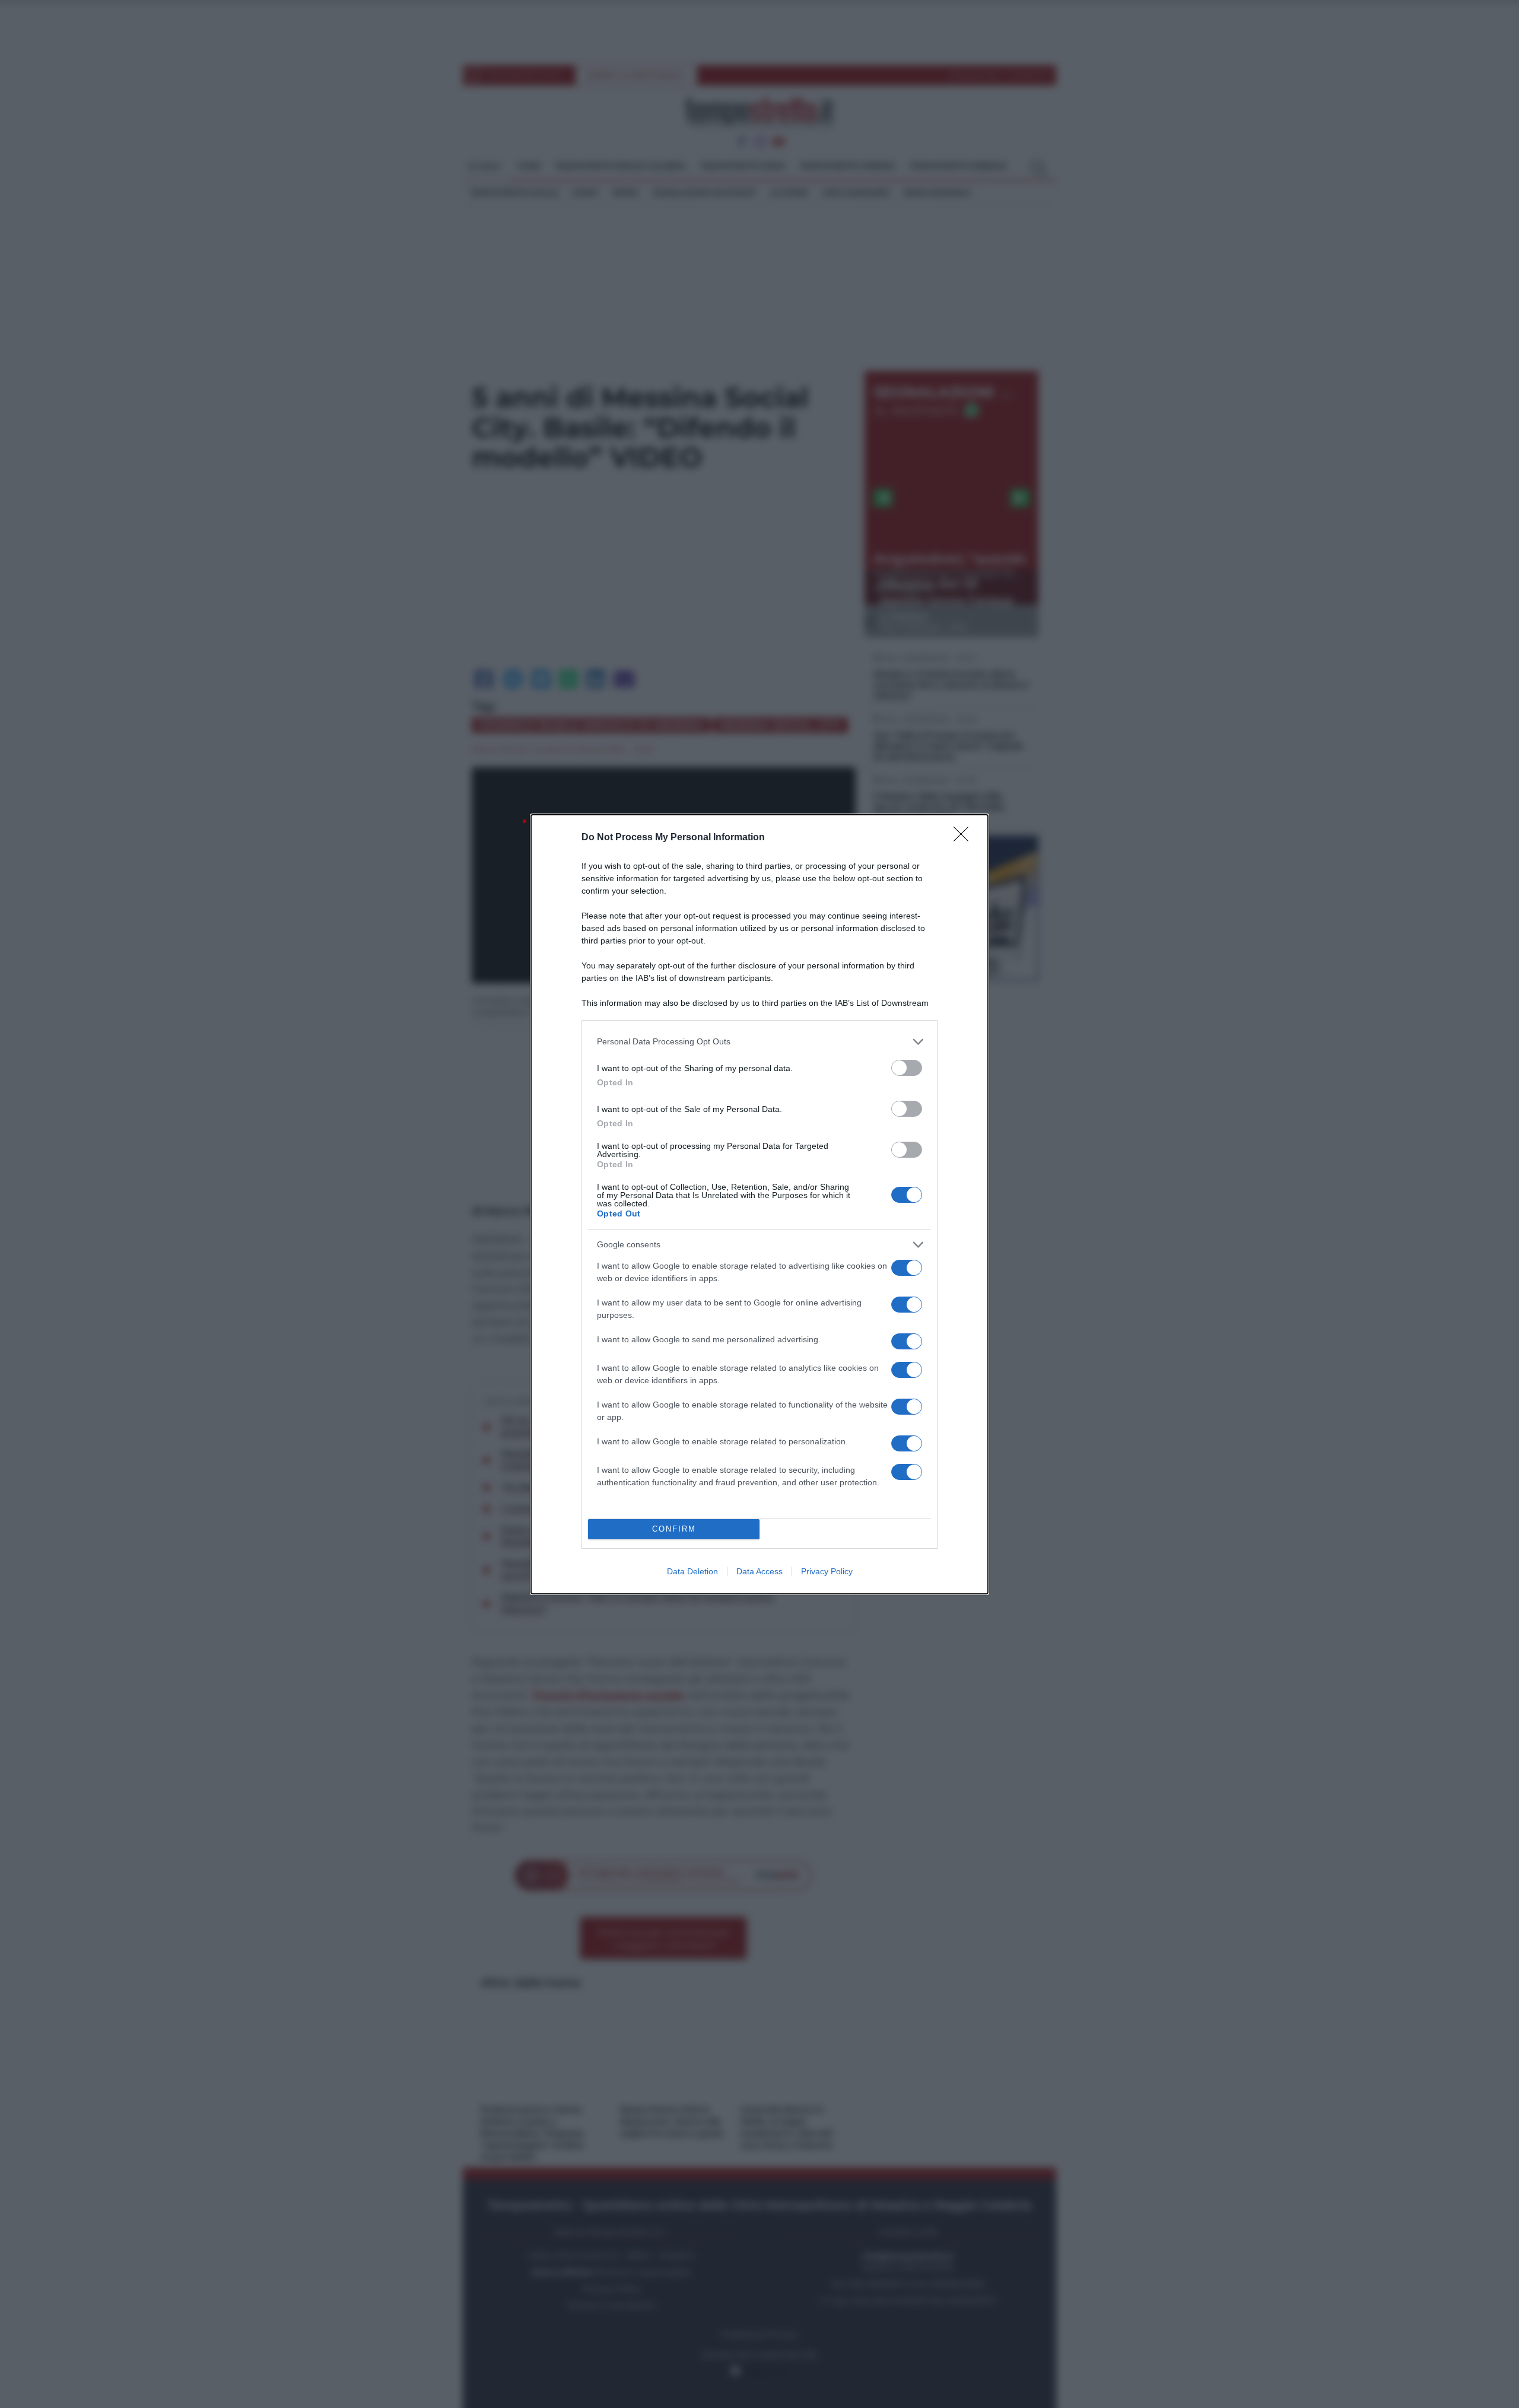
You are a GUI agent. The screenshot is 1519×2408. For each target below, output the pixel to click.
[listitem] (759, 1042)
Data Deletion (692, 1571)
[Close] (965, 838)
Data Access (759, 1571)
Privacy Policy (827, 1571)
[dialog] (759, 1204)
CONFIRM (674, 1529)
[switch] (907, 1068)
